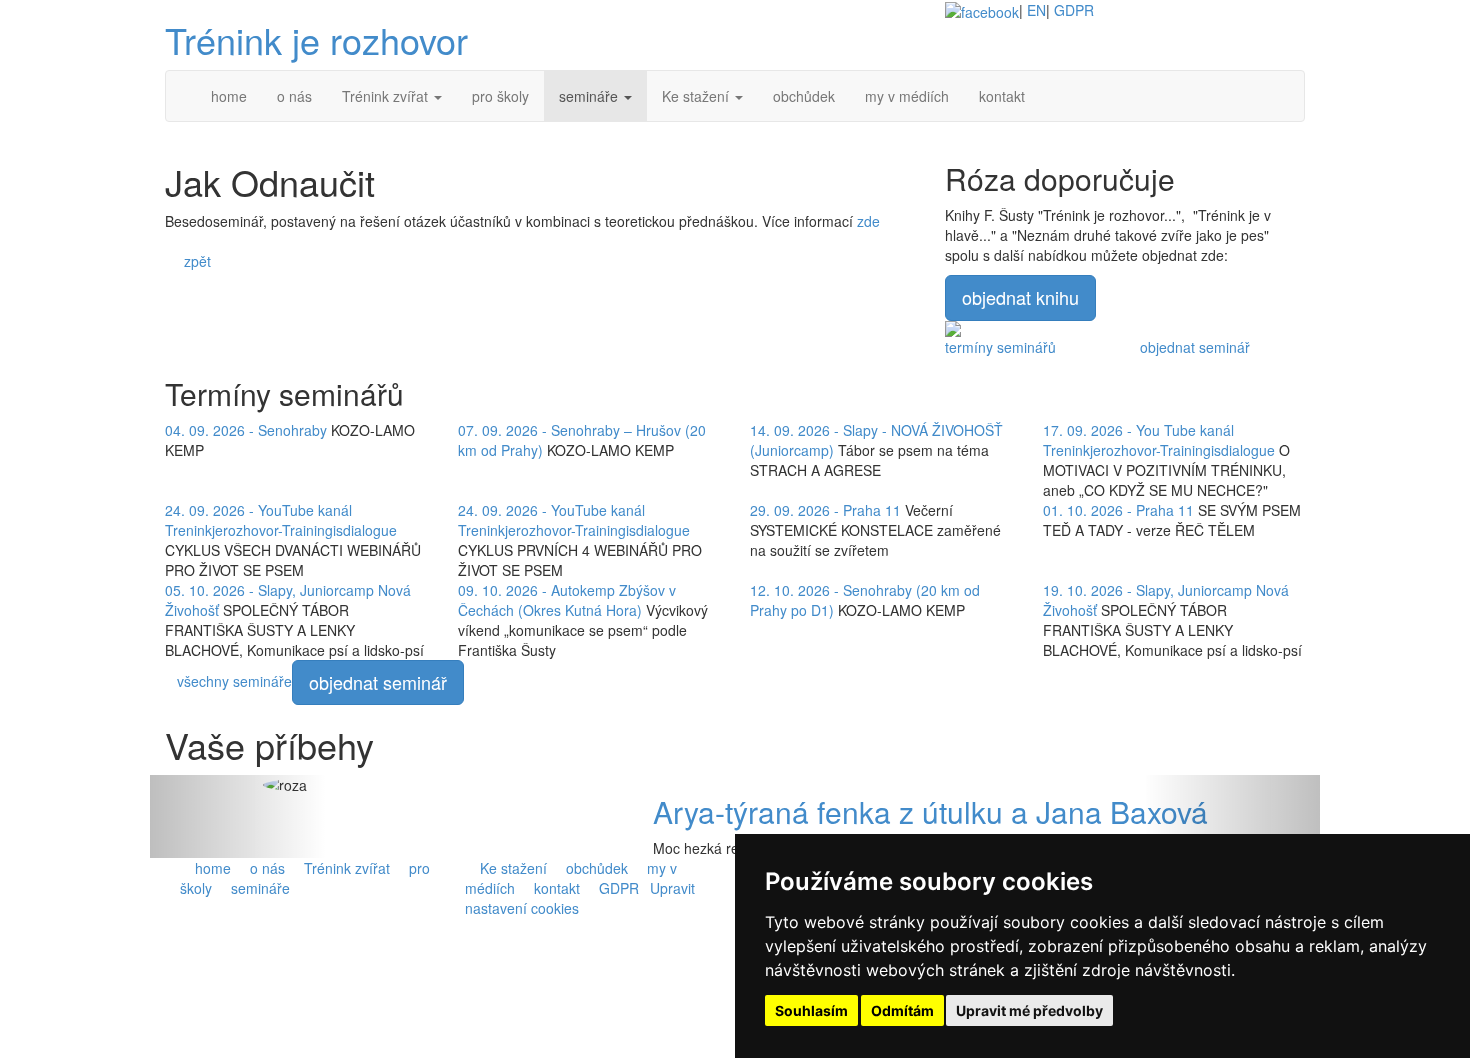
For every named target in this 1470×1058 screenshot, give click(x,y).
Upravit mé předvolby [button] (1029, 1010)
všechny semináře (234, 680)
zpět (193, 261)
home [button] (229, 96)
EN (1036, 10)
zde (868, 221)
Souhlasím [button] (811, 1010)
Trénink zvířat (345, 868)
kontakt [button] (1002, 96)
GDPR (1074, 10)
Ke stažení (511, 868)
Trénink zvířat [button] (387, 96)
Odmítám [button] (902, 1010)
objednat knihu (1020, 297)
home (211, 868)
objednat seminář (1195, 347)
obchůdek (595, 868)
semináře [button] (590, 96)
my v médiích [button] (907, 96)
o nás (265, 868)
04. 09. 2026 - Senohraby (246, 430)
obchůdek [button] (804, 96)
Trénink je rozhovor (316, 39)
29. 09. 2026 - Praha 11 (825, 510)
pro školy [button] (500, 96)
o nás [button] (294, 96)
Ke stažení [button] (697, 96)
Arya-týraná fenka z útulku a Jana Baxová (930, 811)
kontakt (555, 888)
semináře (258, 888)
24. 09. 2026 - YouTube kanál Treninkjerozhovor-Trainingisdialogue (281, 520)
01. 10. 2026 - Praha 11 (1118, 510)
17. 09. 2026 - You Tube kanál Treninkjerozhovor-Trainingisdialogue (1159, 440)
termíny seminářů (1000, 347)
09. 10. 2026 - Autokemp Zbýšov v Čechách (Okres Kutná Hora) (567, 600)
